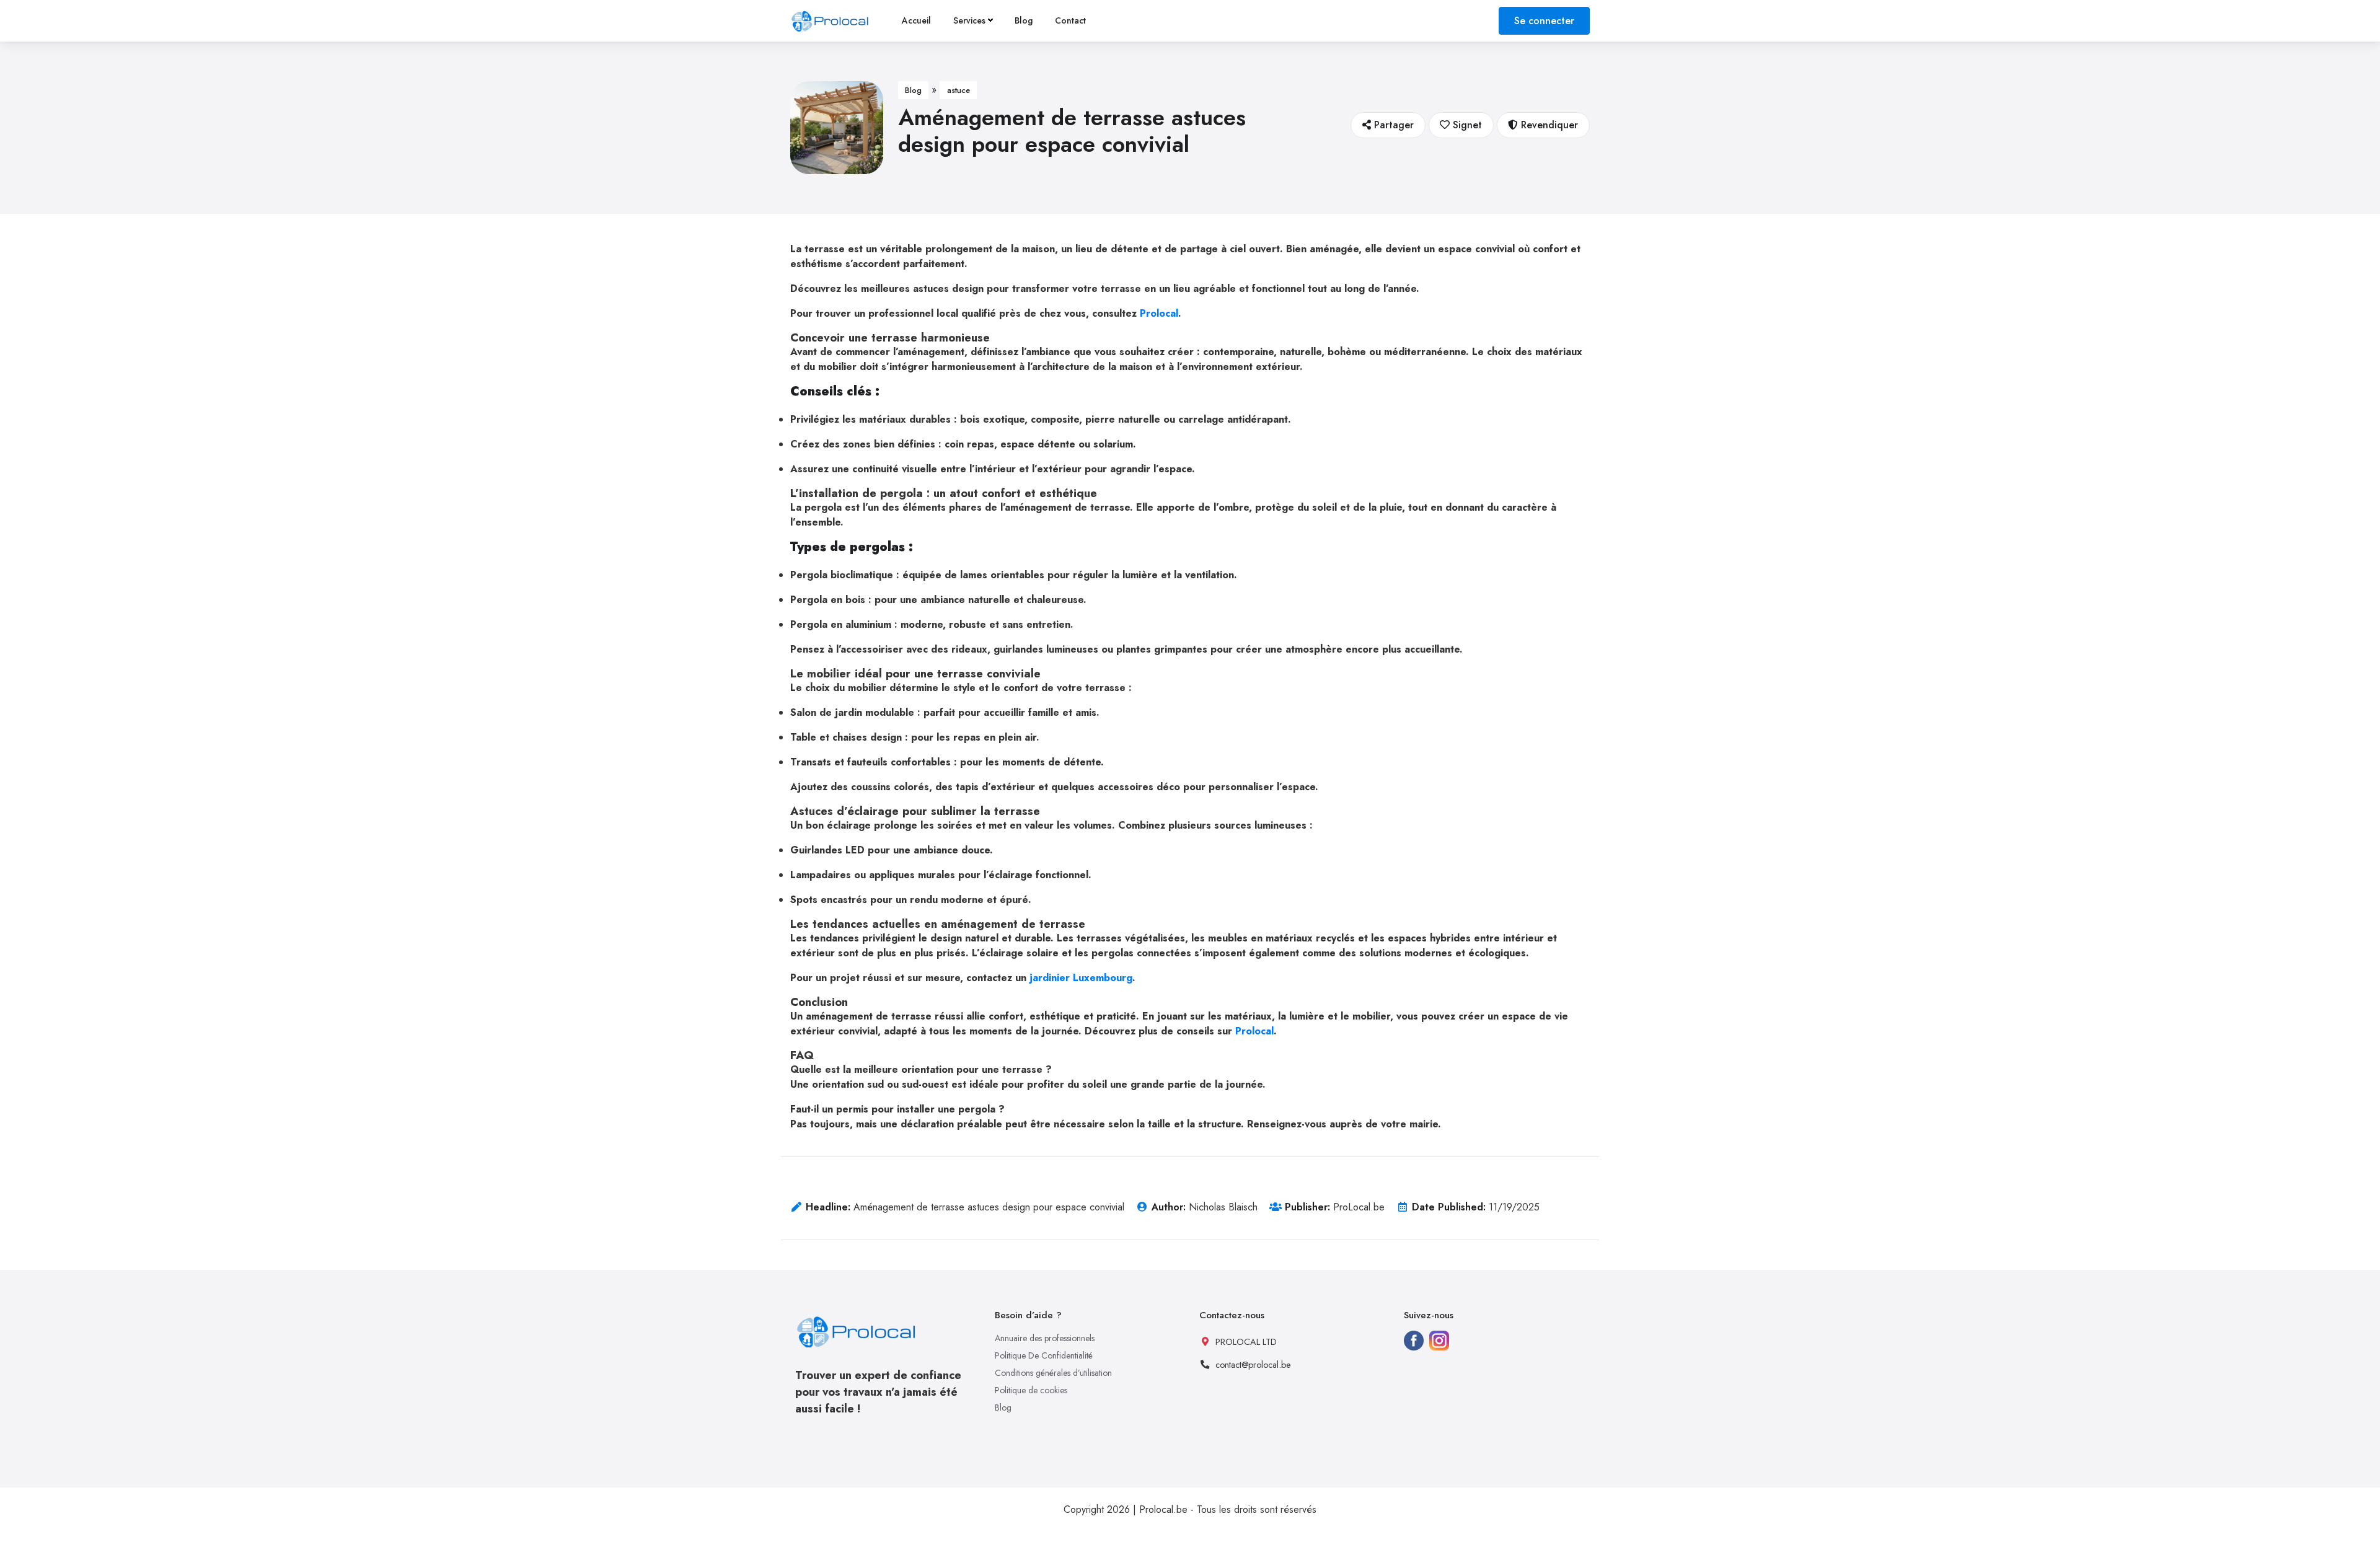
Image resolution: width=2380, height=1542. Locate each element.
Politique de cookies (1031, 1390)
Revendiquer (1548, 125)
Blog (1024, 20)
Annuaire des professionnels (1045, 1338)
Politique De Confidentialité (1044, 1355)
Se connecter (1544, 21)
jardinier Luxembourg (1079, 978)
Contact (1070, 20)
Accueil (916, 20)
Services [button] (969, 20)
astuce (959, 90)
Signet (1466, 125)
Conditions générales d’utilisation (1053, 1373)
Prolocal (1157, 313)
